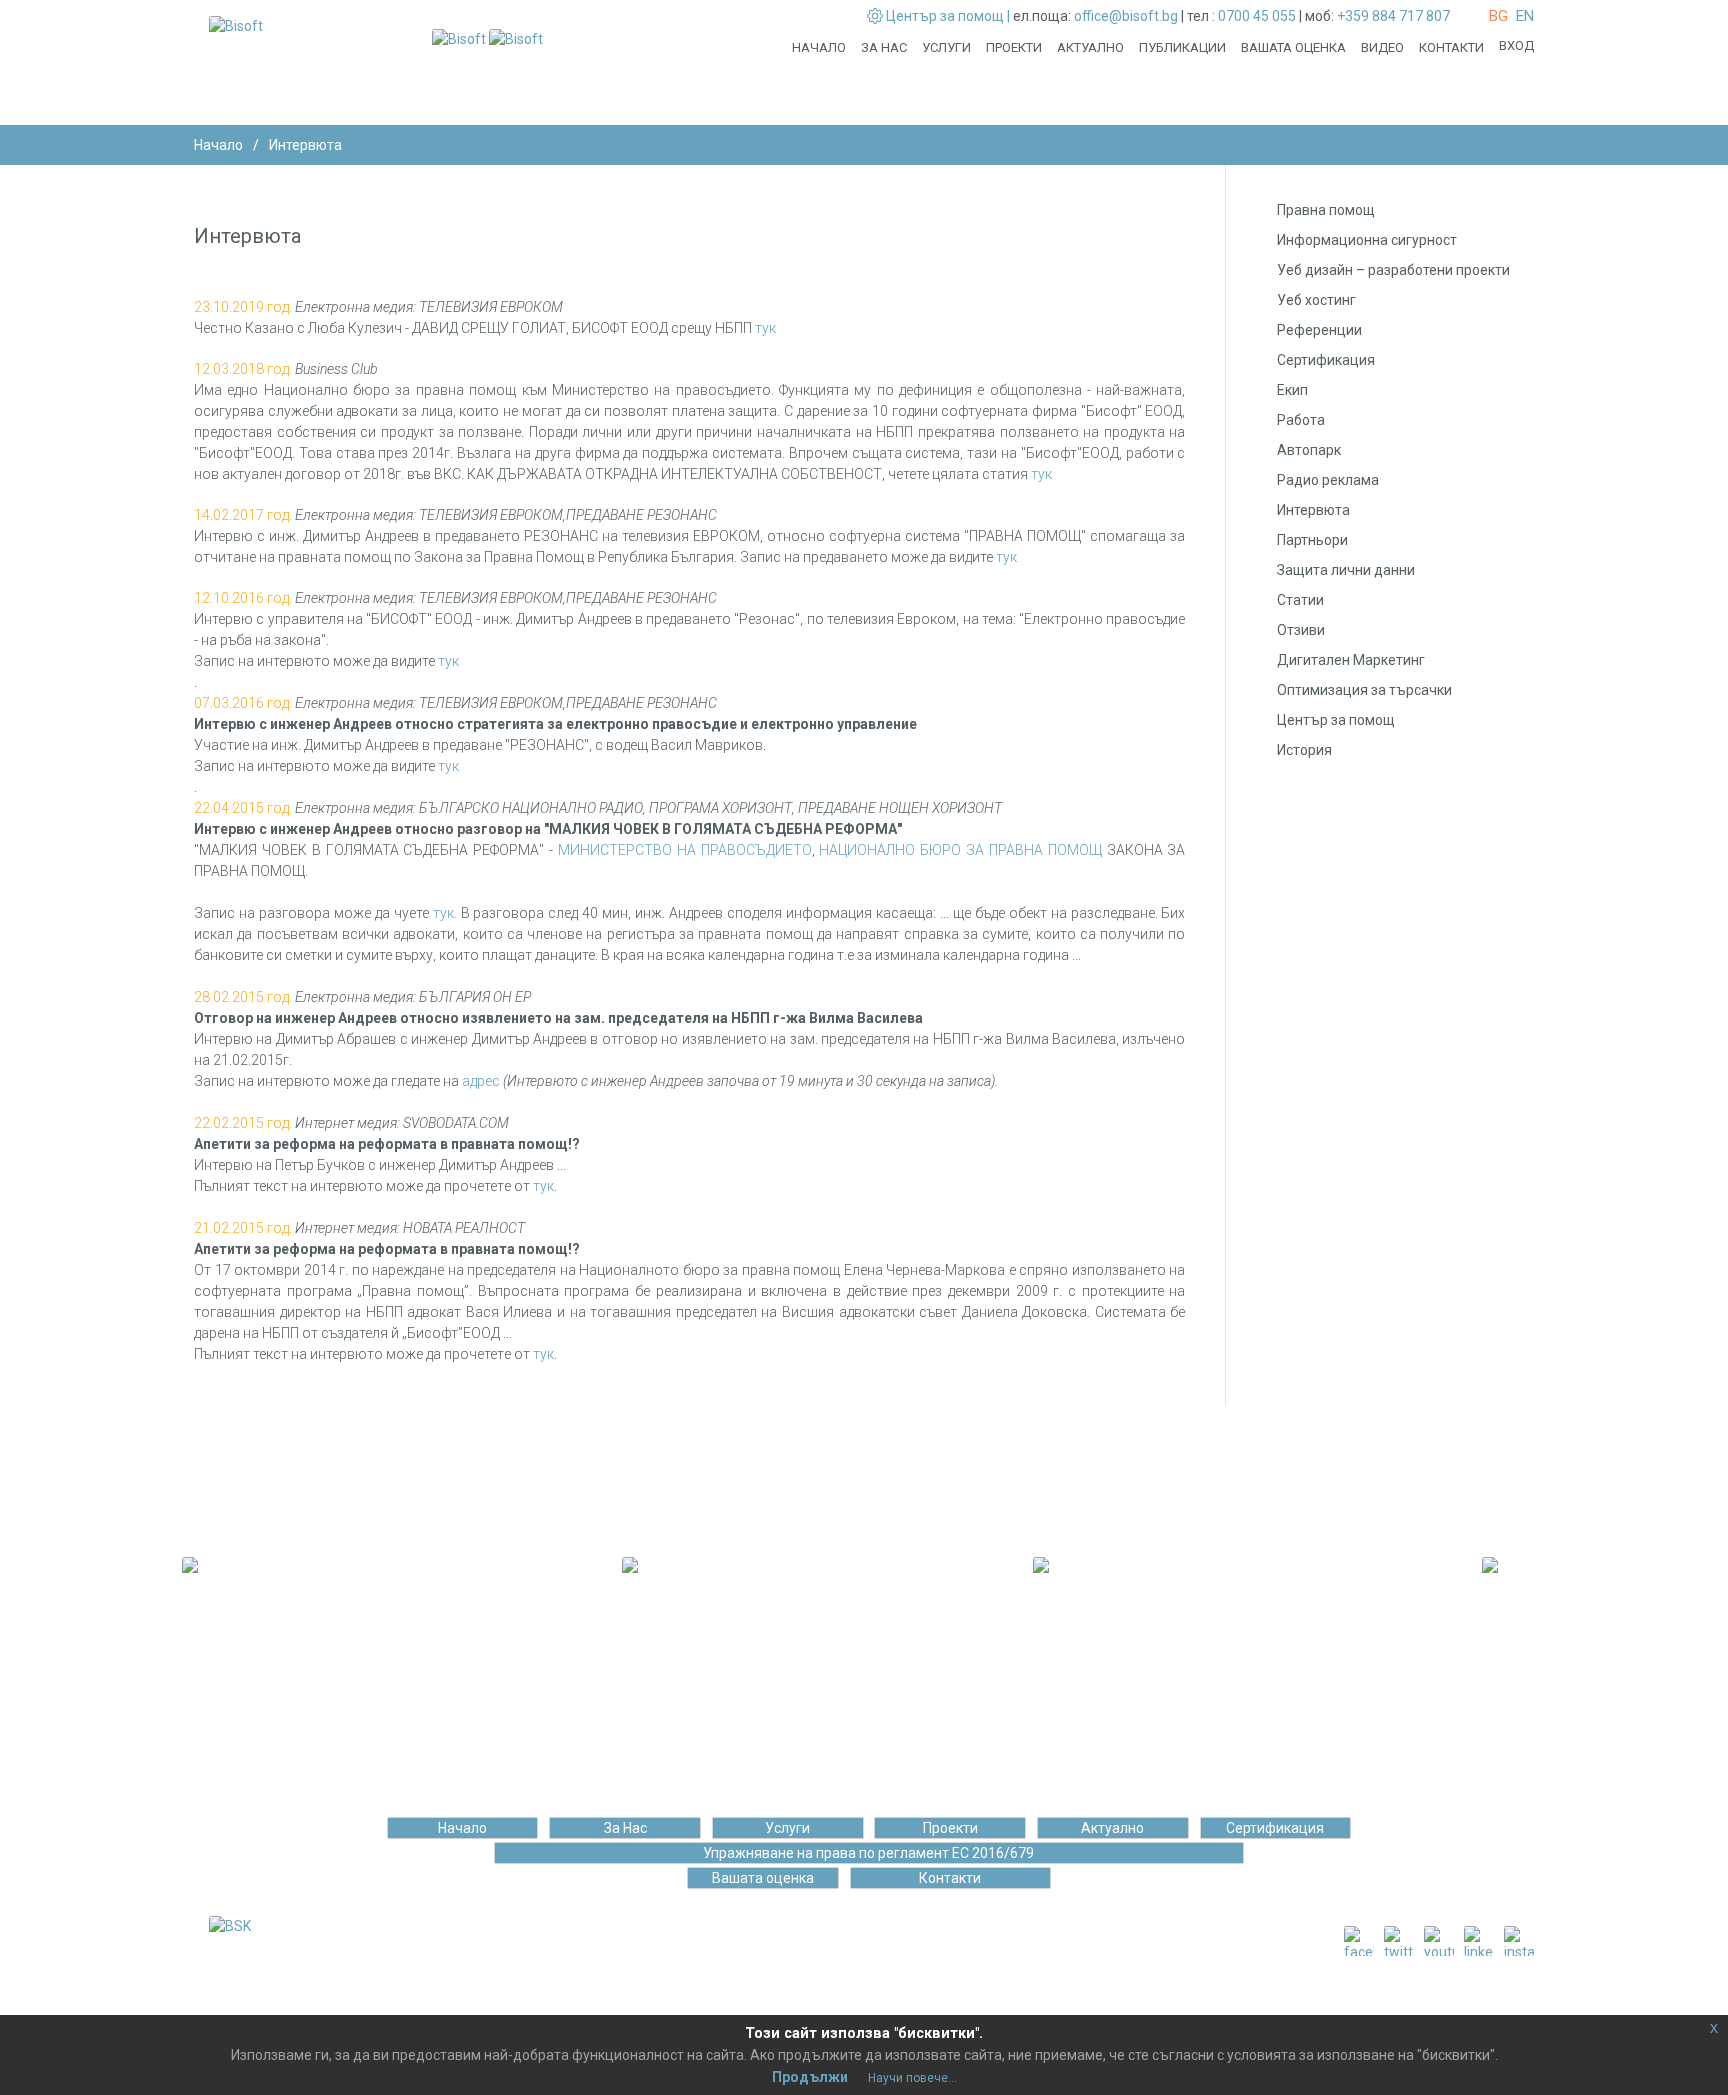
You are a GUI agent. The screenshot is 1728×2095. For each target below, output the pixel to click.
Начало (819, 47)
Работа (1301, 420)
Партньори (1312, 540)
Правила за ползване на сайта (808, 1996)
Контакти (1451, 47)
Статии (1300, 600)
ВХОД (1516, 45)
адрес (481, 1081)
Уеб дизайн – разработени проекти (1393, 270)
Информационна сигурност (1367, 240)
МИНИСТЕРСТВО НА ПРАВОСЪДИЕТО (685, 850)
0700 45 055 (1257, 16)
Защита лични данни (1346, 570)
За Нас (884, 47)
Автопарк (1309, 450)
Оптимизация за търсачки (1364, 690)
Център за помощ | (948, 16)
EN (1525, 16)
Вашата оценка (1293, 47)
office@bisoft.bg (1126, 16)
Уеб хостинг (1316, 300)
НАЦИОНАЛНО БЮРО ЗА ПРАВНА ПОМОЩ (960, 850)
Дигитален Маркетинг (1351, 660)
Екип (1292, 390)
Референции (1319, 330)
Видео (1382, 47)
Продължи (810, 2077)
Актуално (1090, 47)
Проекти (1014, 47)
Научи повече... (912, 2078)
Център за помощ (1336, 720)
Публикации (1182, 47)
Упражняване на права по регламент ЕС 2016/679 (868, 1853)
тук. (443, 913)
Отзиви (1301, 630)
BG (1498, 16)
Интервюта (1313, 510)
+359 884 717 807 (1393, 16)
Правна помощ (1326, 210)
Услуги (946, 47)
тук (765, 328)
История (1304, 750)
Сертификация (1326, 360)
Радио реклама (1328, 480)
